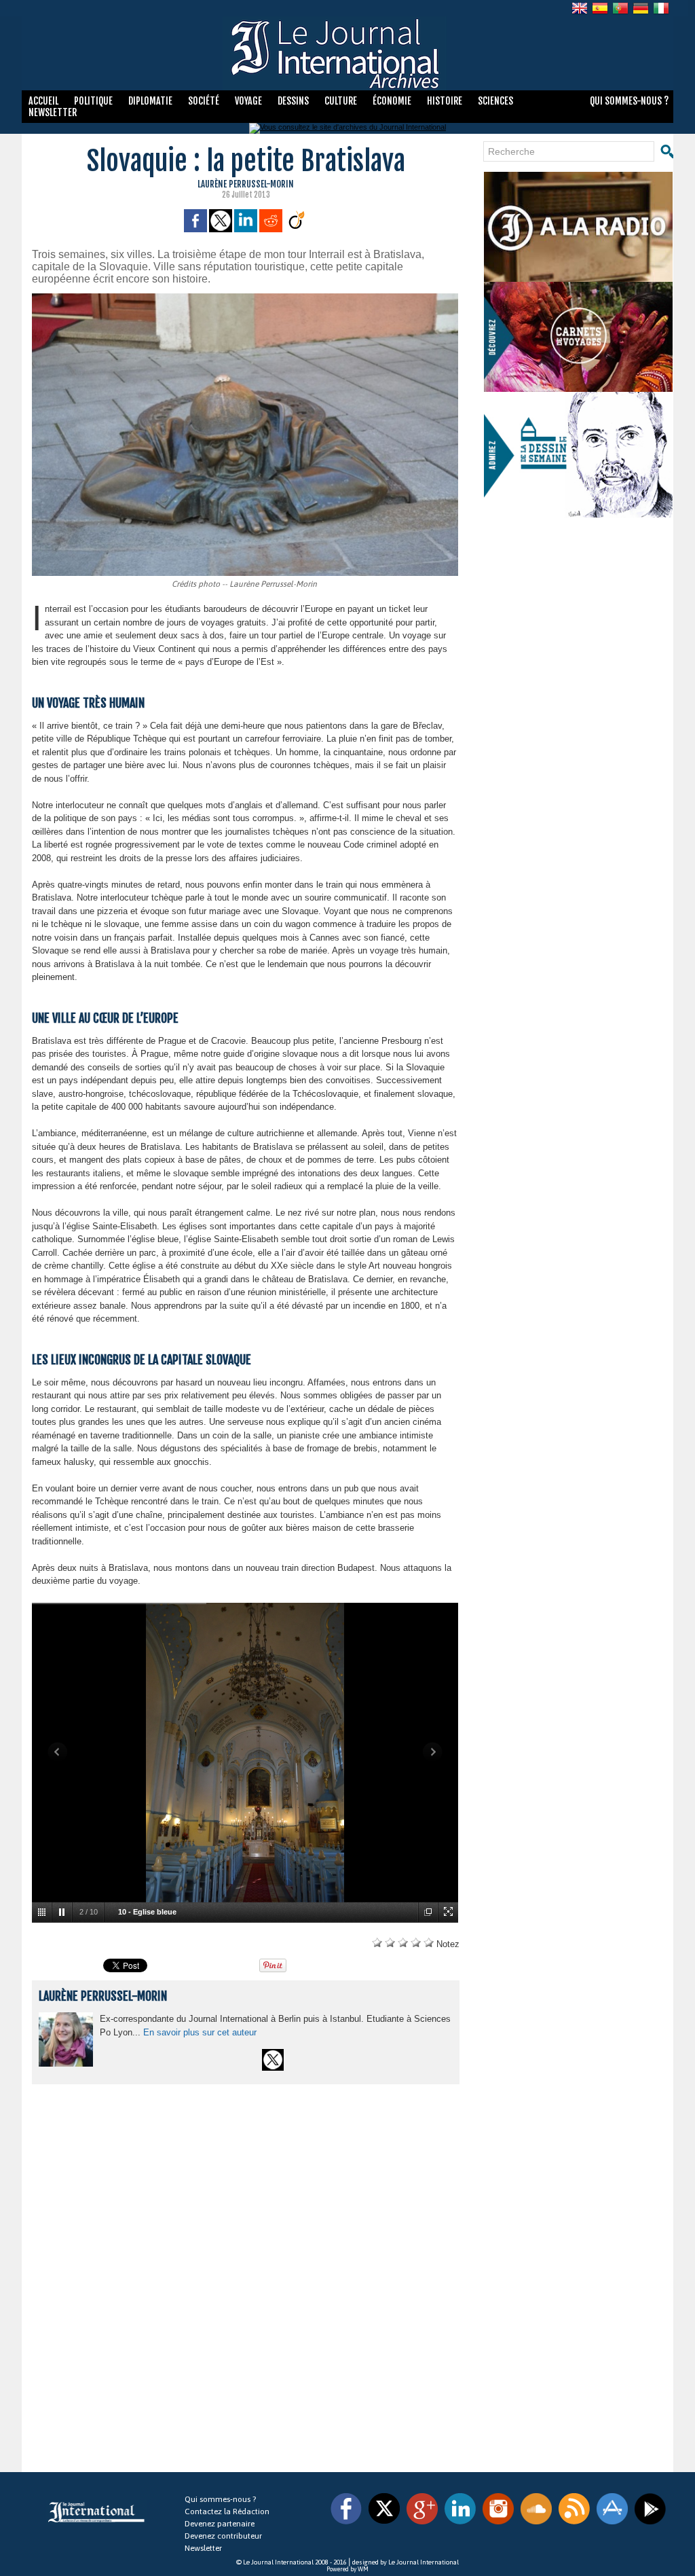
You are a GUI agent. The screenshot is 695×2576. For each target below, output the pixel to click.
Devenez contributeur (223, 2536)
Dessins (294, 101)
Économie (393, 101)
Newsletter (53, 112)
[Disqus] (245, 2281)
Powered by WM (347, 2569)
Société (205, 101)
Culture (342, 101)
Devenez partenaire (220, 2524)
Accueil (44, 101)
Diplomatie (151, 101)
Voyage (249, 101)
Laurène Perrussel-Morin (246, 184)
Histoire (446, 101)
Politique (94, 101)
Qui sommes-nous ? (629, 101)
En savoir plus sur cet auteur (200, 2032)
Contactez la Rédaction (227, 2511)
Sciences (495, 101)
